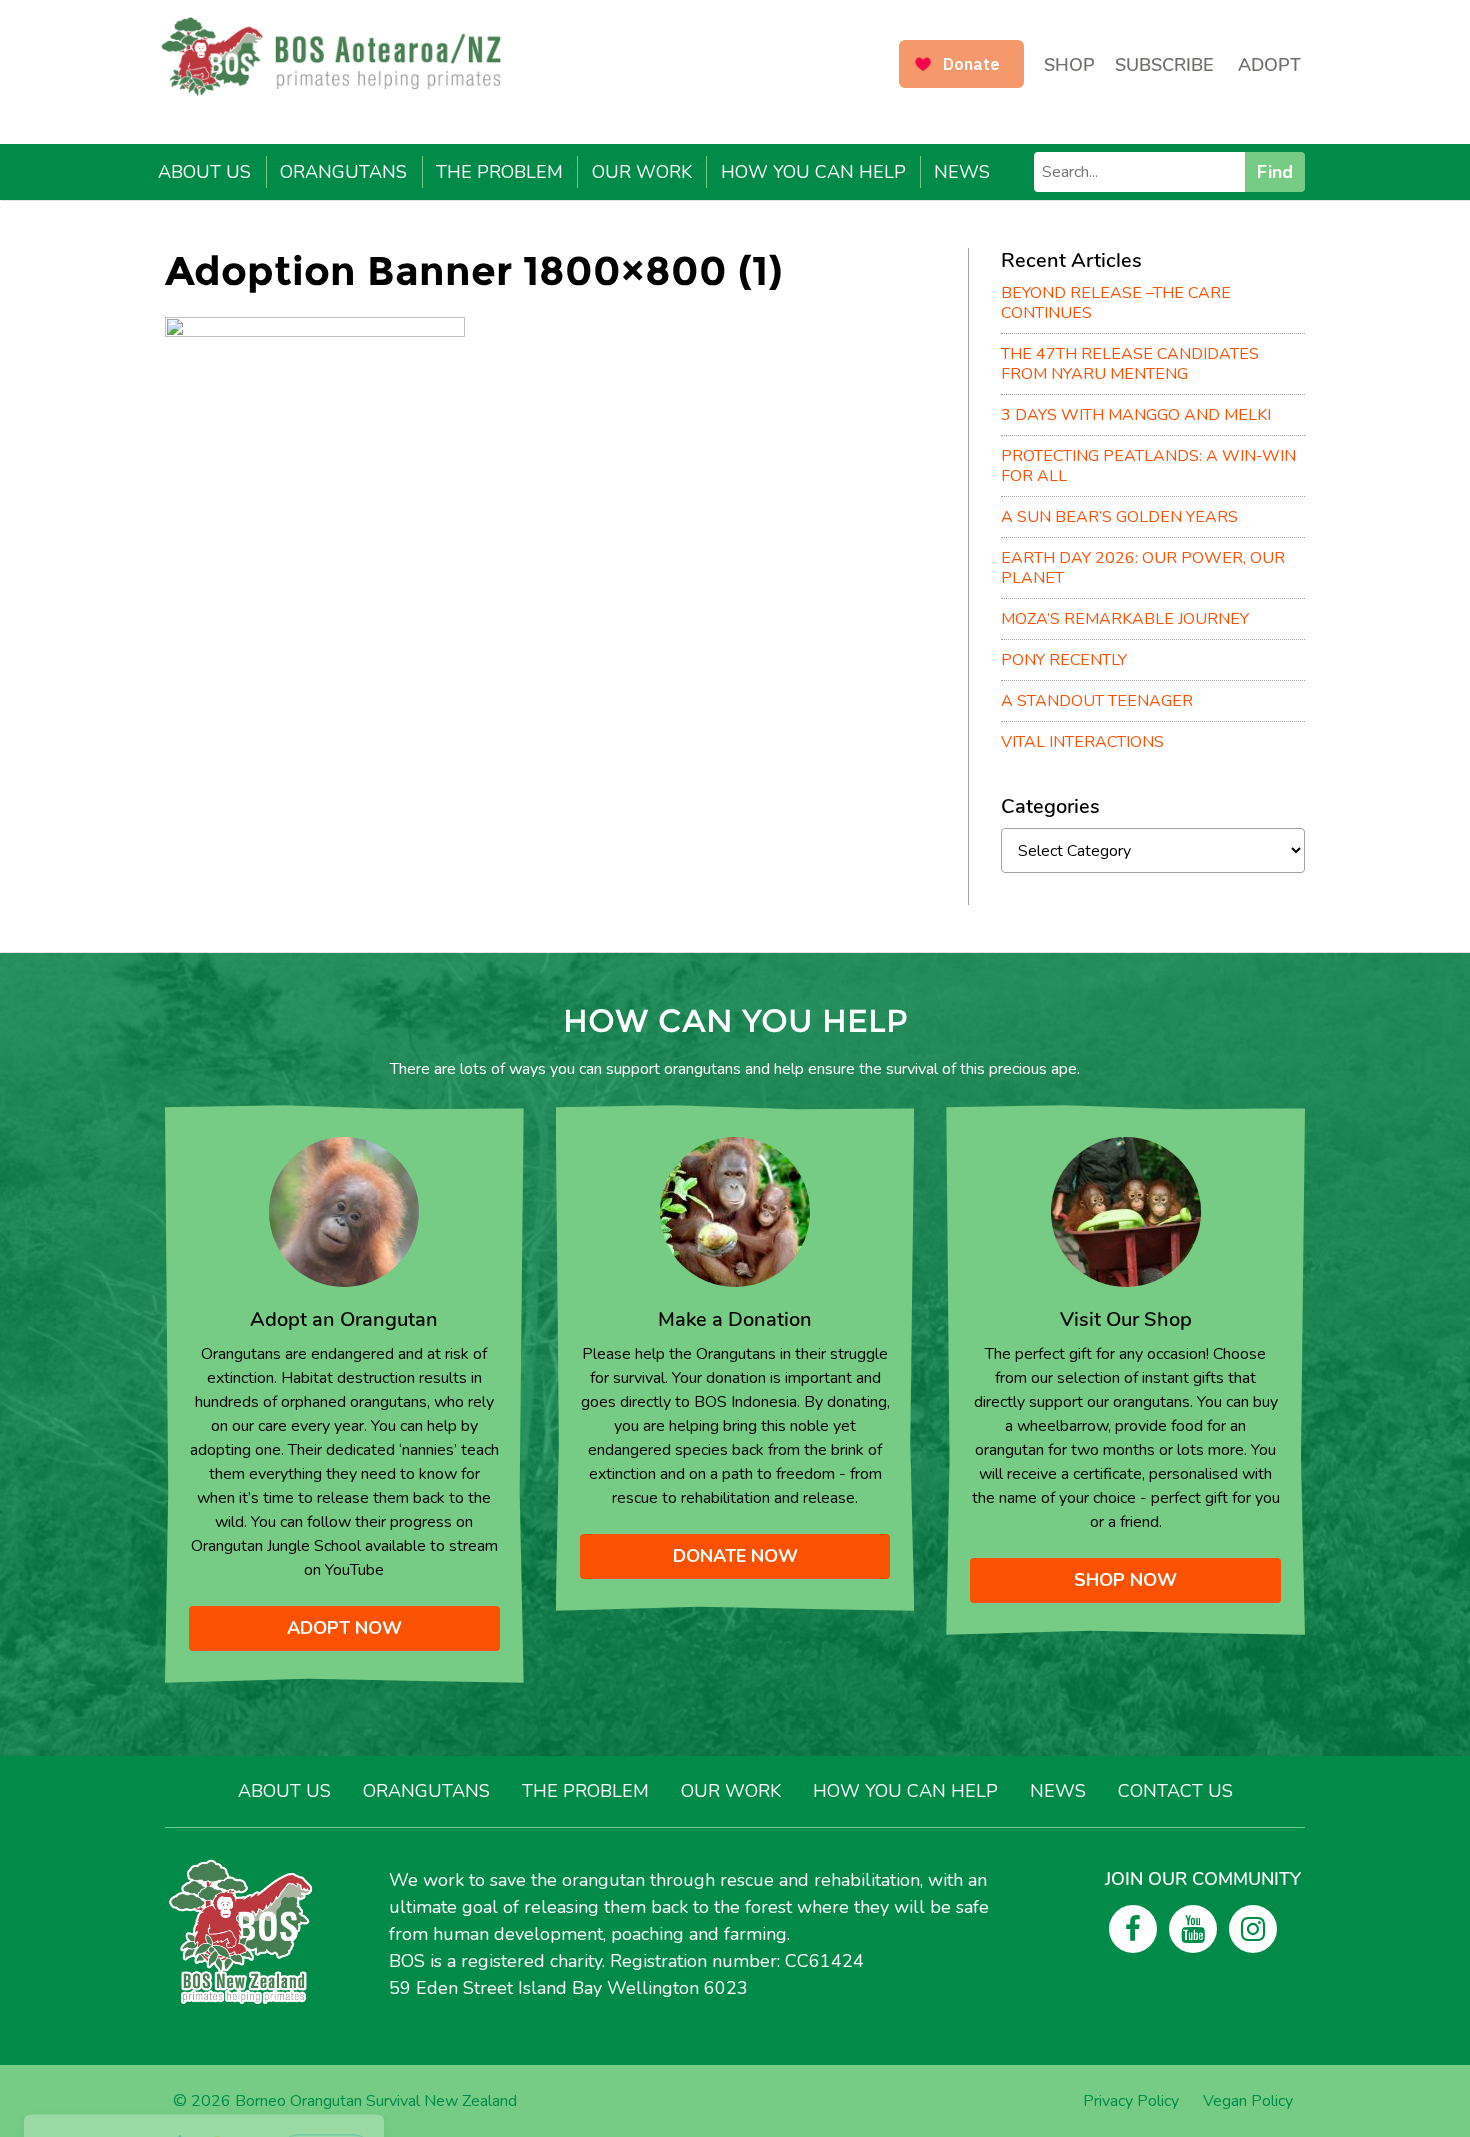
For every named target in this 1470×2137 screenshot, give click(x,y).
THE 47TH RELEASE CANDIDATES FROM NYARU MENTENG (1130, 364)
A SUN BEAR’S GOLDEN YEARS (1119, 517)
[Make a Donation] (735, 1211)
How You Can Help (813, 172)
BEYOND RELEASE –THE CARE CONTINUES (1116, 303)
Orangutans (343, 172)
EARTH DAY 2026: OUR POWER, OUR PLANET (1143, 568)
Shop (1069, 65)
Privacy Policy (1131, 2101)
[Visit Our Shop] (1126, 1211)
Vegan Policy (1248, 2101)
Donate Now (735, 1556)
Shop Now (1125, 1580)
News (962, 172)
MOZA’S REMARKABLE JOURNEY (1125, 619)
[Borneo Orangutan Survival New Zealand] (341, 56)
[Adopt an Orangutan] (344, 1211)
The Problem (499, 172)
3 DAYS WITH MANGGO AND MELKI (1136, 415)
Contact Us (1175, 1791)
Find (1275, 172)
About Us (204, 172)
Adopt (1269, 65)
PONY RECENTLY (1064, 660)
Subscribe (1164, 65)
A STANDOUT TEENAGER (1097, 701)
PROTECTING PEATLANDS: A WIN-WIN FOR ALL (1148, 466)
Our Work (642, 172)
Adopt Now (344, 1628)
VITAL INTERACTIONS (1082, 742)
